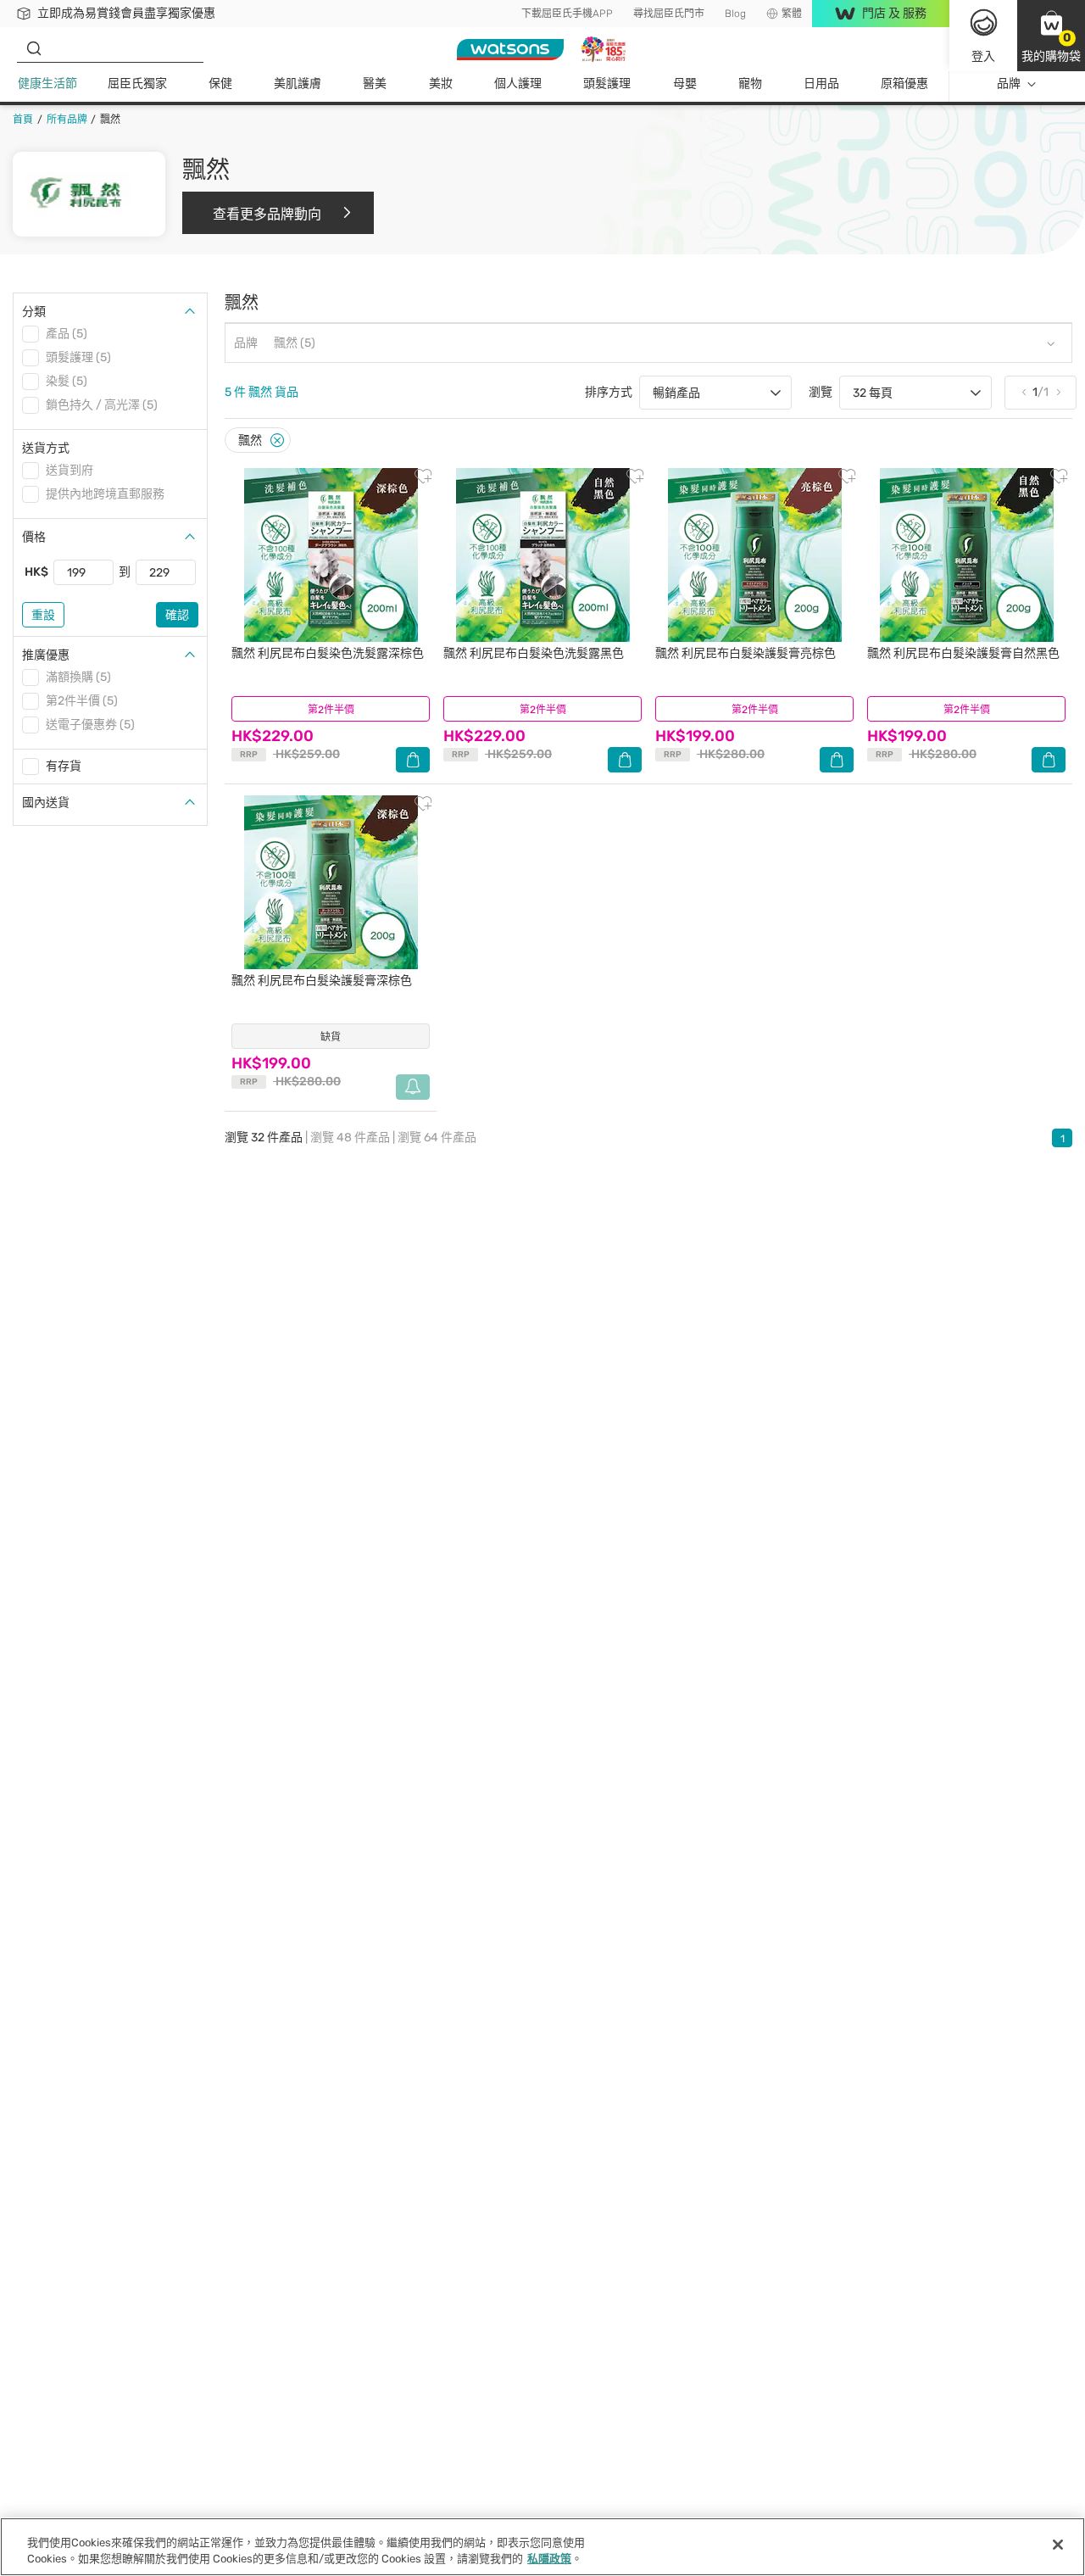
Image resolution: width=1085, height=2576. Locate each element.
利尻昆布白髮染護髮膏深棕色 (322, 981)
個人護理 (518, 84)
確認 (177, 615)
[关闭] (1058, 2545)
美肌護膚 (298, 84)
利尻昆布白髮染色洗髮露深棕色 (328, 653)
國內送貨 (46, 803)
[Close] (277, 440)
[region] (542, 2547)
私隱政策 (549, 2559)
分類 (34, 312)
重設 (43, 615)
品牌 (1009, 84)
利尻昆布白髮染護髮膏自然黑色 (963, 653)
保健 (220, 84)
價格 (34, 537)
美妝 (441, 84)
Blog (735, 14)
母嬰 (685, 84)
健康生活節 (47, 84)
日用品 (821, 84)
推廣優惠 (46, 655)
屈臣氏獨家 (137, 84)
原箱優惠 (904, 84)
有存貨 (64, 766)
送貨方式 (46, 448)
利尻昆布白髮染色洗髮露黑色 (534, 653)
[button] (1051, 36)
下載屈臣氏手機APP (567, 14)
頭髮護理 (607, 84)
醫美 (375, 84)
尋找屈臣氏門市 (669, 14)
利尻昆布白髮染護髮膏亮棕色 (746, 653)
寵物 (750, 84)
